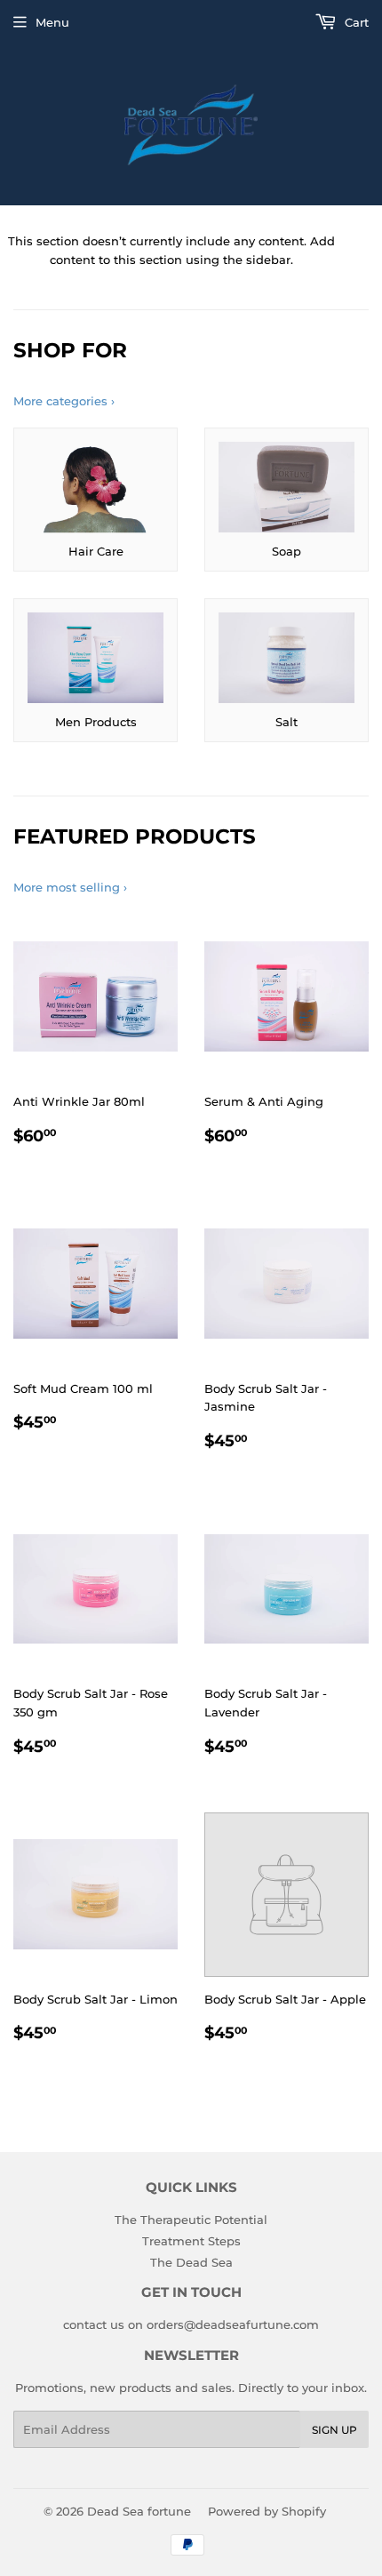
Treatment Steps (191, 2241)
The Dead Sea (191, 2262)
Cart (355, 22)
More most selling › (70, 887)
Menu (52, 22)
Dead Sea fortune (139, 2511)
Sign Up (334, 2430)
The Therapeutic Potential (191, 2220)
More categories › (64, 401)
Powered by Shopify (267, 2511)
